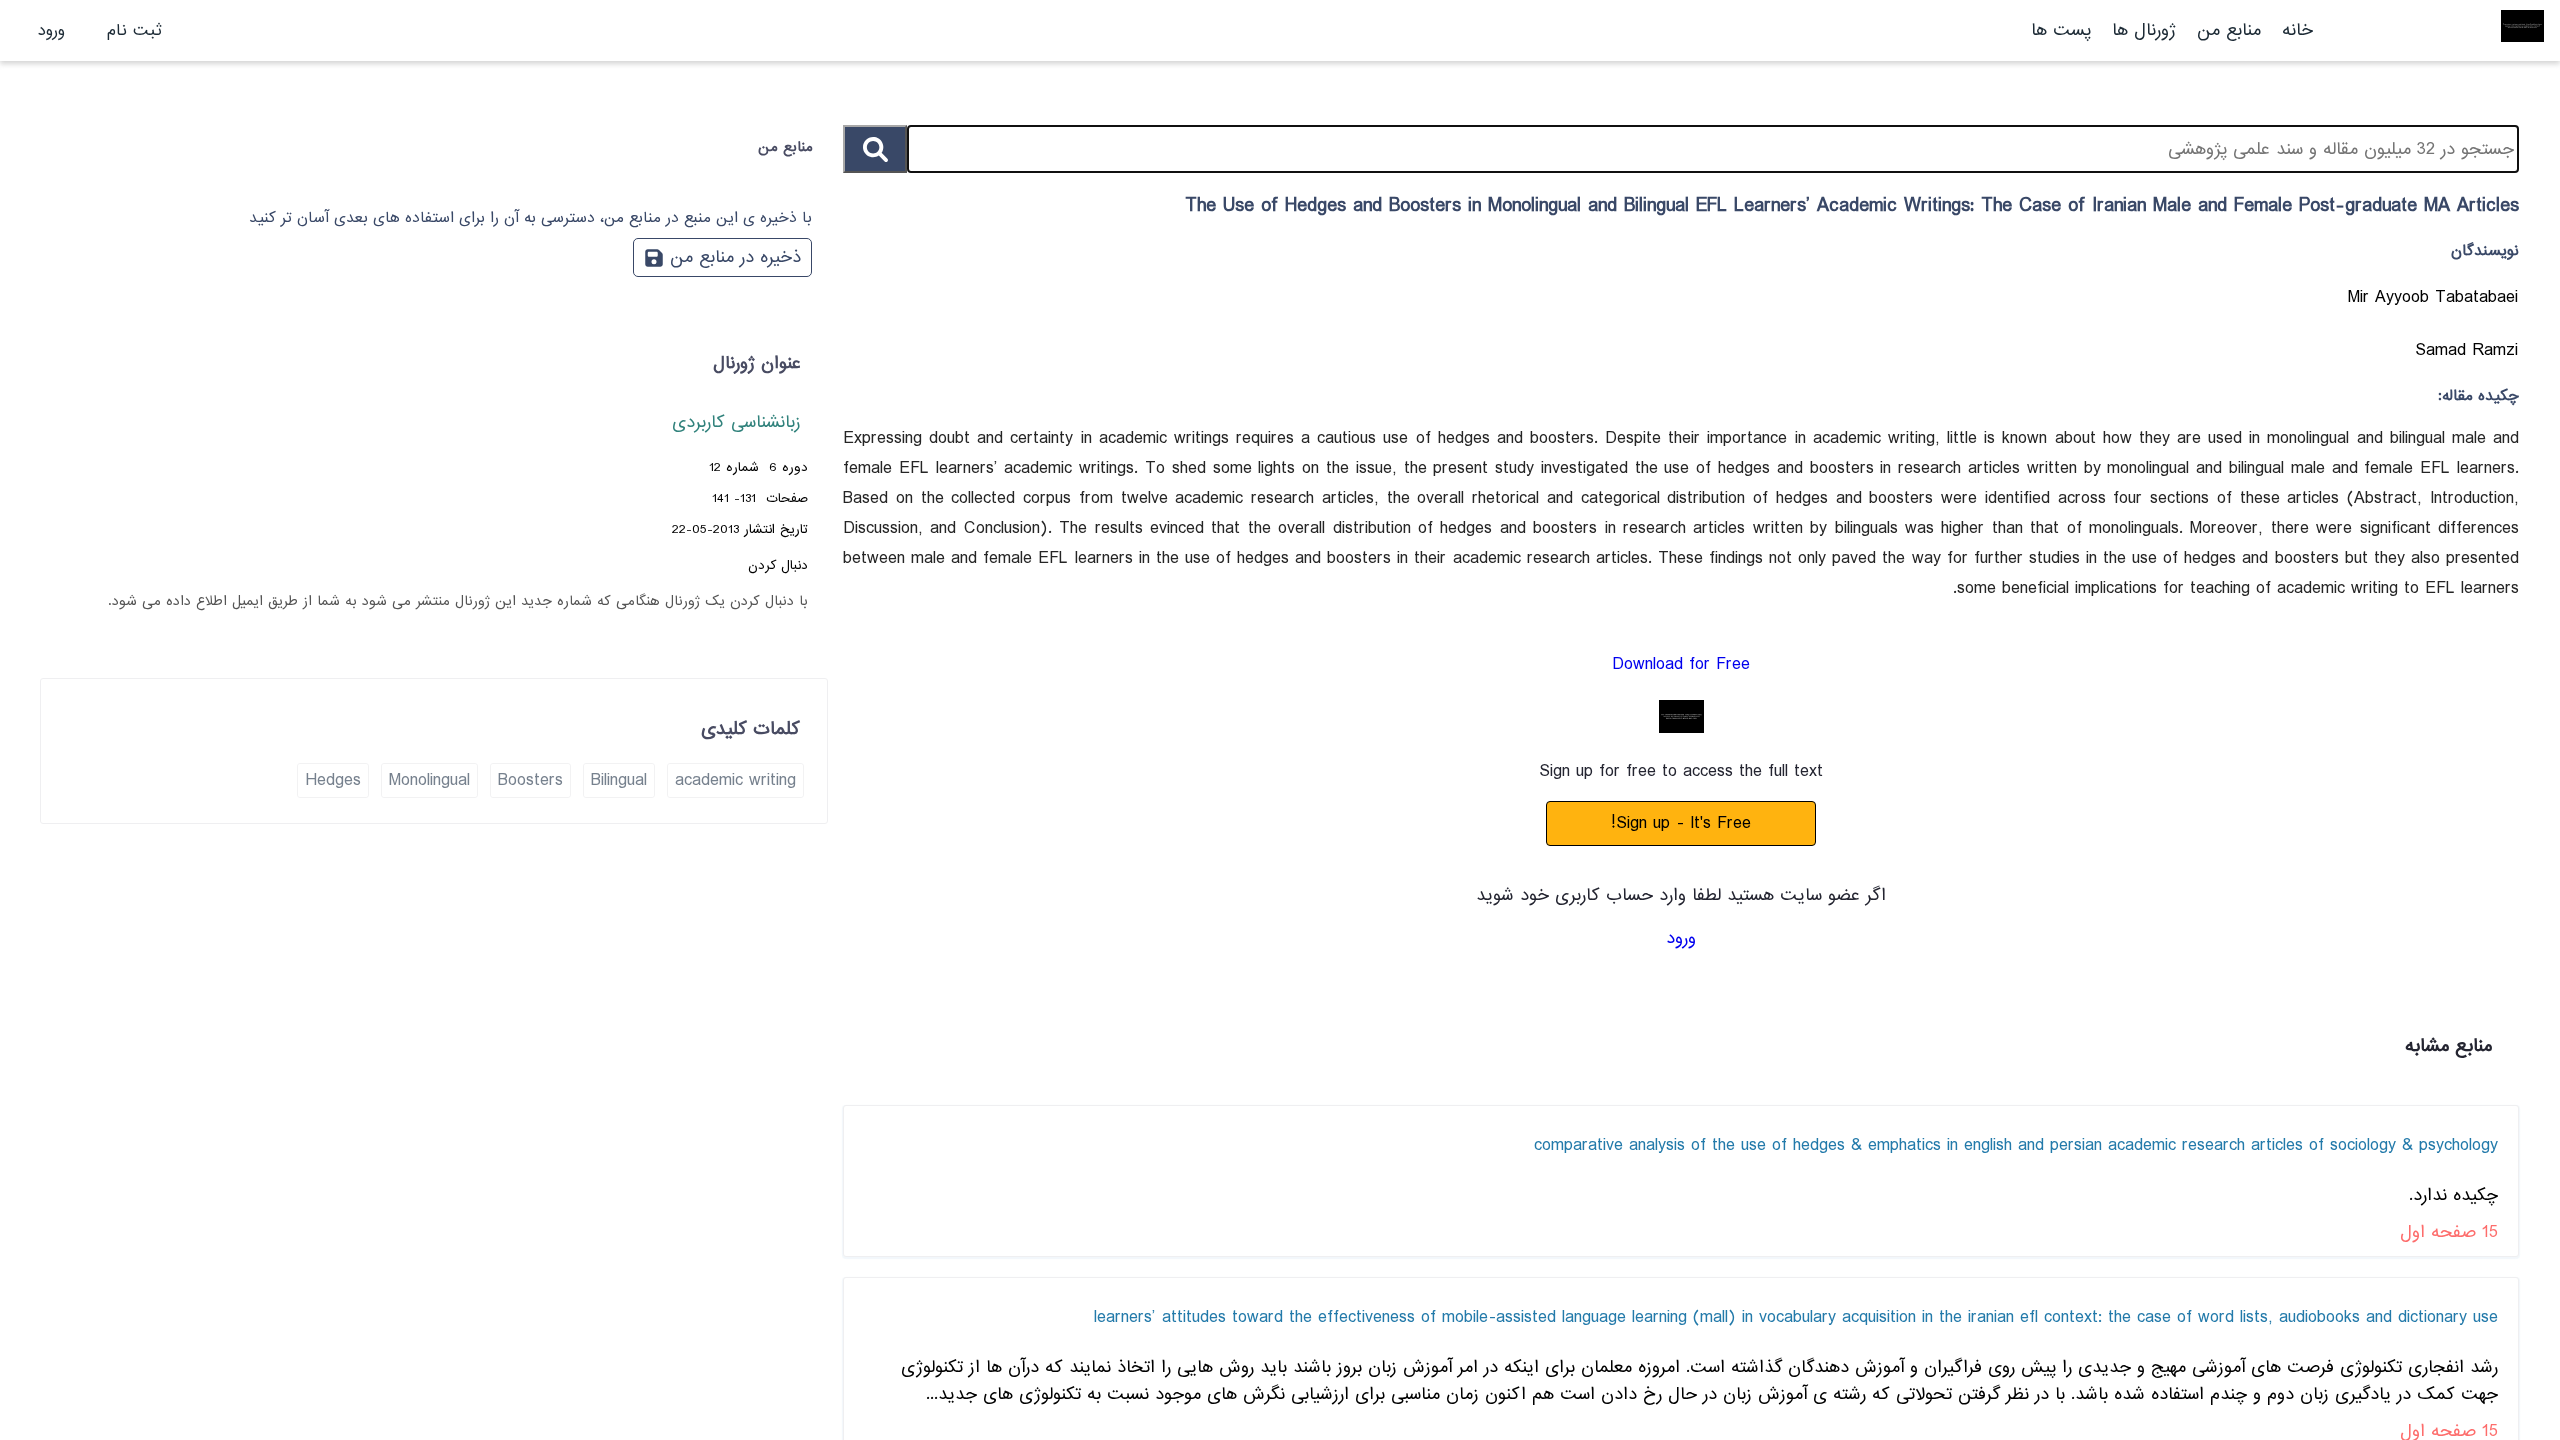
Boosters (530, 780)
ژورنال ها (2144, 30)
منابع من (2226, 30)
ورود (51, 30)
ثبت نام (134, 30)
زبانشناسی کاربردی (736, 422)
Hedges (333, 780)
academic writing (735, 780)
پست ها (2061, 30)
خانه (2297, 30)
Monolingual (429, 780)
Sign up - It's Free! (1681, 823)
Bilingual (619, 780)
